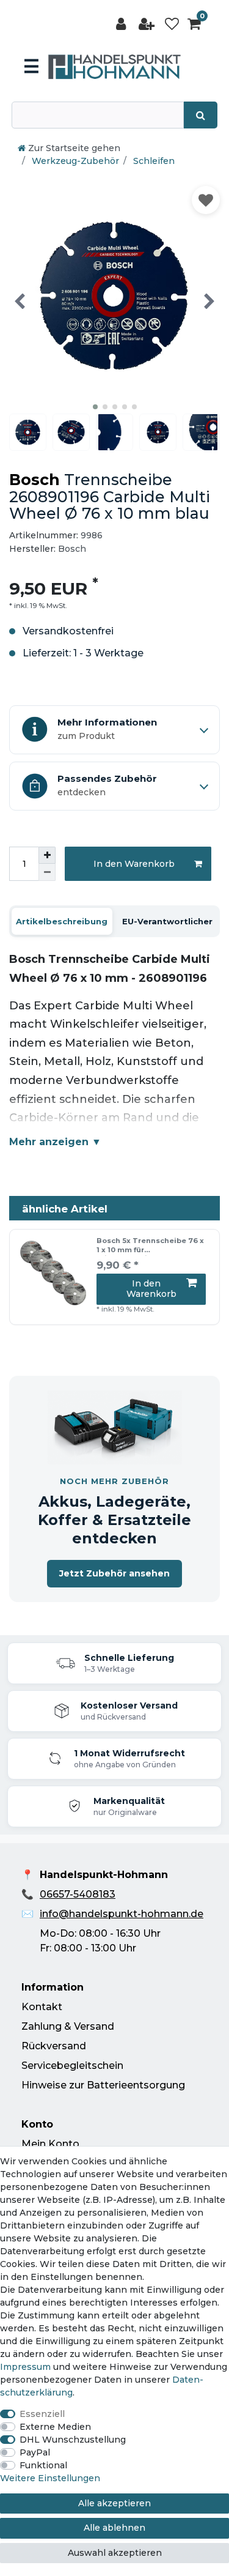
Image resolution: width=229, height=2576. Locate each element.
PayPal (35, 2452)
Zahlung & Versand (68, 2026)
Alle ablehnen (114, 2528)
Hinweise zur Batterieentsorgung (103, 2085)
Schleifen (153, 161)
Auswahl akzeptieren (115, 2553)
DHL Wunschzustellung (73, 2440)
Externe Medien (55, 2427)
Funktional (43, 2465)
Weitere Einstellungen (50, 2478)
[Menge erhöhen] (47, 855)
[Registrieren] (148, 24)
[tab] (62, 921)
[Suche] (201, 115)
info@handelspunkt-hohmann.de (122, 1914)
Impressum (25, 2367)
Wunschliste (206, 200)
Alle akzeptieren (114, 2503)
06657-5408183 (78, 1894)
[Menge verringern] (47, 872)
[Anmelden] (122, 24)
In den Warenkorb (134, 864)
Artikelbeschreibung (62, 921)
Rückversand (54, 2046)
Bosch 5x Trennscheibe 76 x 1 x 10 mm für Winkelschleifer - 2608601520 (150, 1246)
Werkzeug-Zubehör (74, 161)
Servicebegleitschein (72, 2066)
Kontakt (42, 2007)
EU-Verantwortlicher (167, 921)
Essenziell (42, 2414)
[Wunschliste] (172, 24)
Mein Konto (50, 2144)
